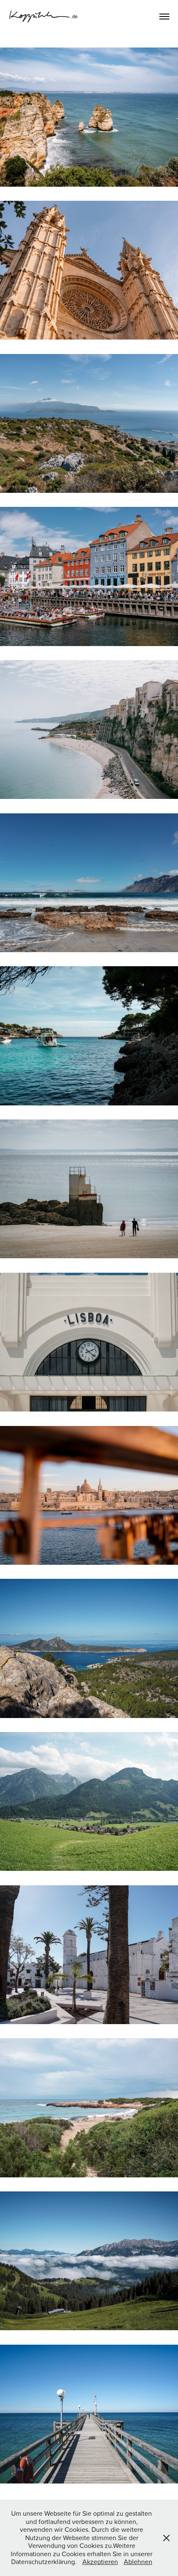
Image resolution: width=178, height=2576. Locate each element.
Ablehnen (138, 2562)
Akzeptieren (100, 2562)
